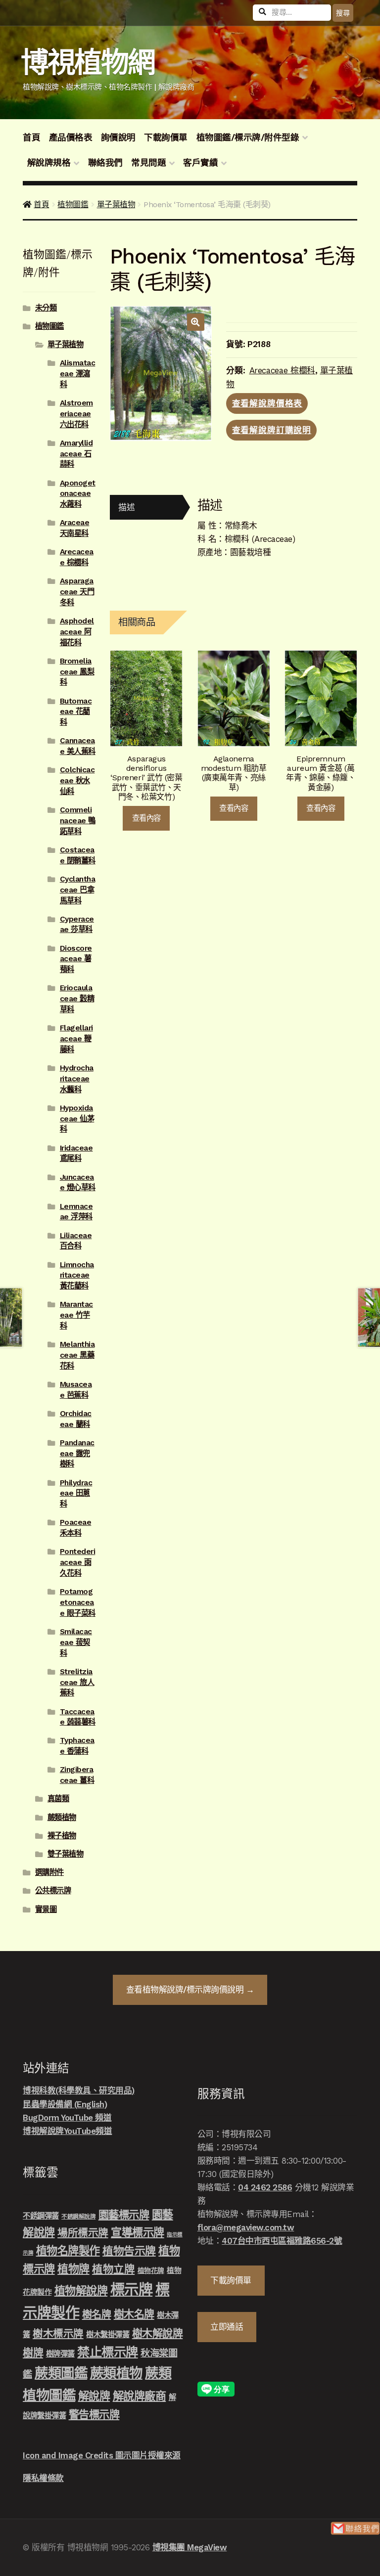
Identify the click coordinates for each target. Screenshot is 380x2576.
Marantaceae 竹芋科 (76, 1315)
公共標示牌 (53, 1891)
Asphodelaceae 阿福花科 (77, 632)
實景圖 (46, 1910)
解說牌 (94, 2396)
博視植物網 (88, 63)
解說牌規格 (49, 163)
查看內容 (146, 818)
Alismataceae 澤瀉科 (78, 374)
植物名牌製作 (68, 2251)
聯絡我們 (105, 163)
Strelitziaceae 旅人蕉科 (77, 1683)
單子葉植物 (116, 204)
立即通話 (227, 2327)
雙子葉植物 (66, 1854)
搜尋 (343, 13)
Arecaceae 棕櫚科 (283, 370)
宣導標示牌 (138, 2232)
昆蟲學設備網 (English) (65, 2104)
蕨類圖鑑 (61, 2373)
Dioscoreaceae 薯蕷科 (76, 959)
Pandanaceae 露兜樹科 (77, 1454)
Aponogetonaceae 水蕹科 (78, 494)
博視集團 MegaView (190, 2547)
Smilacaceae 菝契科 (76, 1643)
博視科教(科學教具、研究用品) (79, 2090)
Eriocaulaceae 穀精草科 (77, 999)
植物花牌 (151, 2270)
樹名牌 (97, 2314)
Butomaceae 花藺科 (76, 712)
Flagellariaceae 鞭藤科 (76, 1039)
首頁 (31, 137)
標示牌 (132, 2290)
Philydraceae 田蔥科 (76, 1494)
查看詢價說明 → (190, 1990)
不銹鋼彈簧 (41, 2216)
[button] (196, 322)
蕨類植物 (62, 1818)
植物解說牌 (81, 2291)
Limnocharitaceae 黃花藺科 (77, 1276)
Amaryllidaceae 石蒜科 (76, 454)
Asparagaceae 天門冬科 (77, 592)
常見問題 (148, 163)
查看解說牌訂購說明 (272, 430)
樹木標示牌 (58, 2334)
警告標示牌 (94, 2415)
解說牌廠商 (140, 2396)
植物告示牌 (129, 2251)
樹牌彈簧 (60, 2354)
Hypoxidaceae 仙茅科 (77, 1119)
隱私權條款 (43, 2478)
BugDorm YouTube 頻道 (67, 2118)
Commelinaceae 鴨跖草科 (78, 821)
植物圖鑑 (73, 204)
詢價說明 (118, 137)
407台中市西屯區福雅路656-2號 (282, 2241)
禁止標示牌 (108, 2352)
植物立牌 (113, 2269)
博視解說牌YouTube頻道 (67, 2131)
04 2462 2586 (265, 2187)
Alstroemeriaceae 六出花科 (76, 414)
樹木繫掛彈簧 (108, 2335)
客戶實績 (200, 163)
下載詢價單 (166, 137)
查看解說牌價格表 (267, 403)
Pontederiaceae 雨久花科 (78, 1562)
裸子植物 (62, 1836)
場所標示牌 (83, 2233)
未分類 (46, 308)
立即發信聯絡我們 (355, 2528)
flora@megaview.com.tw (246, 2227)
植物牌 (73, 2269)
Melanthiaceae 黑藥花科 (77, 1355)
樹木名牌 (134, 2314)
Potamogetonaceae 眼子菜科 (78, 1602)
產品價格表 (71, 137)
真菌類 (58, 1799)
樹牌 (33, 2353)
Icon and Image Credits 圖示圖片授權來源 (102, 2455)
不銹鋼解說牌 (78, 2217)
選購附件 (49, 1872)
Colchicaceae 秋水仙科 (77, 781)
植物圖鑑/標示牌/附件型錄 (248, 137)
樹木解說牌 (158, 2333)
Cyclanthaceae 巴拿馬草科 (78, 890)
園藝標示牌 (124, 2215)
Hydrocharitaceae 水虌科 (77, 1079)
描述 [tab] (126, 507)
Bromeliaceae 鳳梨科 (77, 672)
